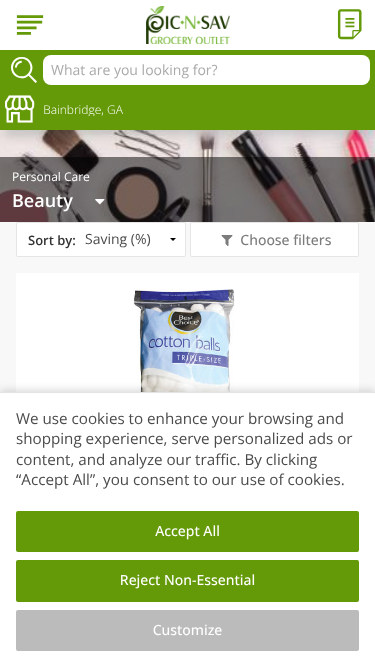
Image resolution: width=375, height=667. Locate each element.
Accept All (187, 531)
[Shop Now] (30, 25)
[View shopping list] (350, 25)
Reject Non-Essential (187, 580)
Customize (188, 630)
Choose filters (285, 240)
